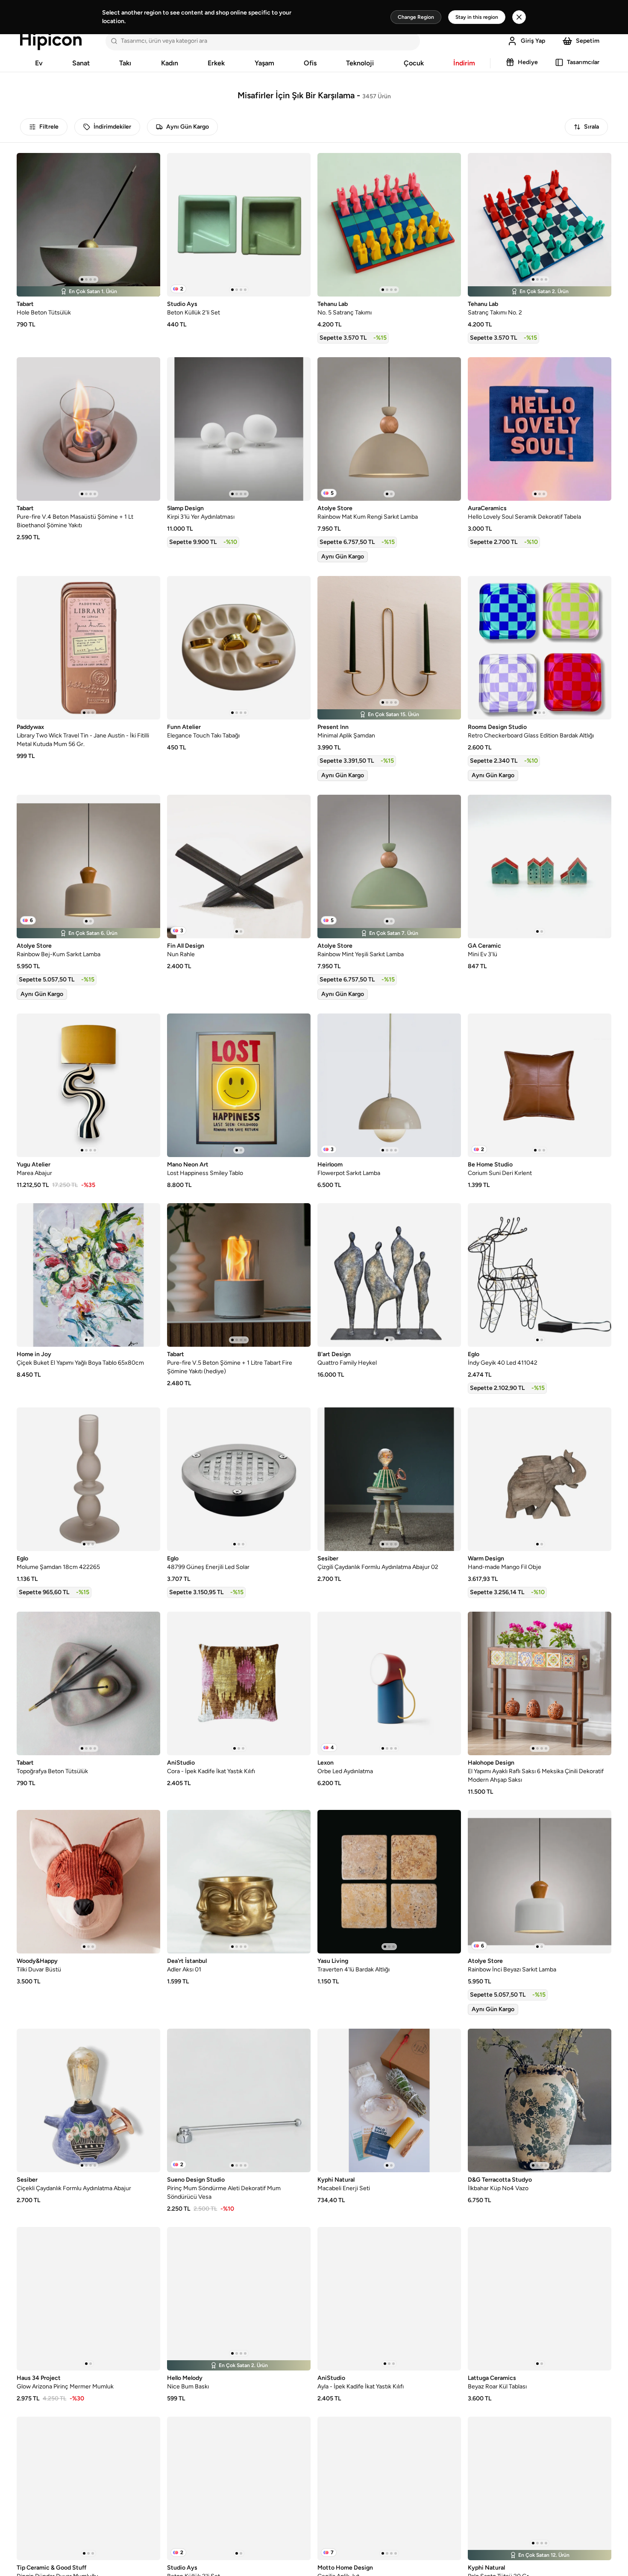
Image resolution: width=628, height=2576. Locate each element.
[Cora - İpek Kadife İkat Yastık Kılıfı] (239, 1683)
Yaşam (264, 63)
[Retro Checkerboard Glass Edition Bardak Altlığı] (540, 648)
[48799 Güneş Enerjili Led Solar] (239, 1479)
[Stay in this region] (519, 17)
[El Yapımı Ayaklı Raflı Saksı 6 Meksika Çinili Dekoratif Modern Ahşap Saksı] (540, 1683)
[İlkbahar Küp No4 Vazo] (540, 2100)
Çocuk (414, 63)
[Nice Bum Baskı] (239, 2299)
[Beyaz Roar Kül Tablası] (540, 2299)
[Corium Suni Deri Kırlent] (540, 1085)
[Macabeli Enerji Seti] (389, 2100)
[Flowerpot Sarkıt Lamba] (389, 1085)
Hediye (528, 62)
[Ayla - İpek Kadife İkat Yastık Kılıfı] (389, 2299)
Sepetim (588, 41)
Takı (125, 63)
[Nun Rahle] (239, 866)
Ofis (310, 63)
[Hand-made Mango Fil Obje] (540, 1479)
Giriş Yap (533, 41)
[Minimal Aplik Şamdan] (389, 648)
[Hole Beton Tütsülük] (88, 225)
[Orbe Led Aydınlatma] (389, 1683)
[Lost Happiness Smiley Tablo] (239, 1085)
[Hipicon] (51, 41)
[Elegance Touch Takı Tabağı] (239, 648)
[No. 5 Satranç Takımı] (389, 225)
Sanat (81, 63)
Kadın (170, 63)
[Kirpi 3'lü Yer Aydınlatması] (239, 429)
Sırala (591, 127)
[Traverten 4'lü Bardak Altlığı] (389, 1882)
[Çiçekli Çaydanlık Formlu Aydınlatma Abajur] (88, 2100)
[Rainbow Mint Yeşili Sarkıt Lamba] (389, 866)
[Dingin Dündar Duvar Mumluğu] (88, 2488)
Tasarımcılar (583, 62)
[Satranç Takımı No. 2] (540, 225)
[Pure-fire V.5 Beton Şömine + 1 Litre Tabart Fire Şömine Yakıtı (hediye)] (239, 1275)
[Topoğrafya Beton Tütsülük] (88, 1683)
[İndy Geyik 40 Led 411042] (540, 1275)
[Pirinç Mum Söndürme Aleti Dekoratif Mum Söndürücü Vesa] (239, 2100)
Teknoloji (360, 63)
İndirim (464, 63)
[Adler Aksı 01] (239, 1882)
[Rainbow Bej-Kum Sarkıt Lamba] (88, 866)
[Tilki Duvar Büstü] (88, 1882)
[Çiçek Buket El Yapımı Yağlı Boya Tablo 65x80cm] (88, 1275)
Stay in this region (477, 17)
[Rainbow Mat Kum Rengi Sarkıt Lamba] (389, 429)
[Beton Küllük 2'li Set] (239, 225)
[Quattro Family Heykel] (389, 1275)
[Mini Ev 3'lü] (540, 866)
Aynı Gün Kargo (188, 127)
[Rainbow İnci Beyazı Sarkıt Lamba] (540, 1882)
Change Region (416, 17)
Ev (39, 63)
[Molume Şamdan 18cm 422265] (88, 1479)
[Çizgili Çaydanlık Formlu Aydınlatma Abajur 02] (389, 1479)
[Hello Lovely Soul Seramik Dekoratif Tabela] (540, 429)
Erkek (216, 63)
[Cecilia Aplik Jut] (389, 2488)
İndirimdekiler (112, 127)
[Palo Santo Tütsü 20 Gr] (540, 2488)
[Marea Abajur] (88, 1085)
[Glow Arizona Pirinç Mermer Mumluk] (88, 2299)
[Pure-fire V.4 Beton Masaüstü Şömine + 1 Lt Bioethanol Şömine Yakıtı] (88, 429)
